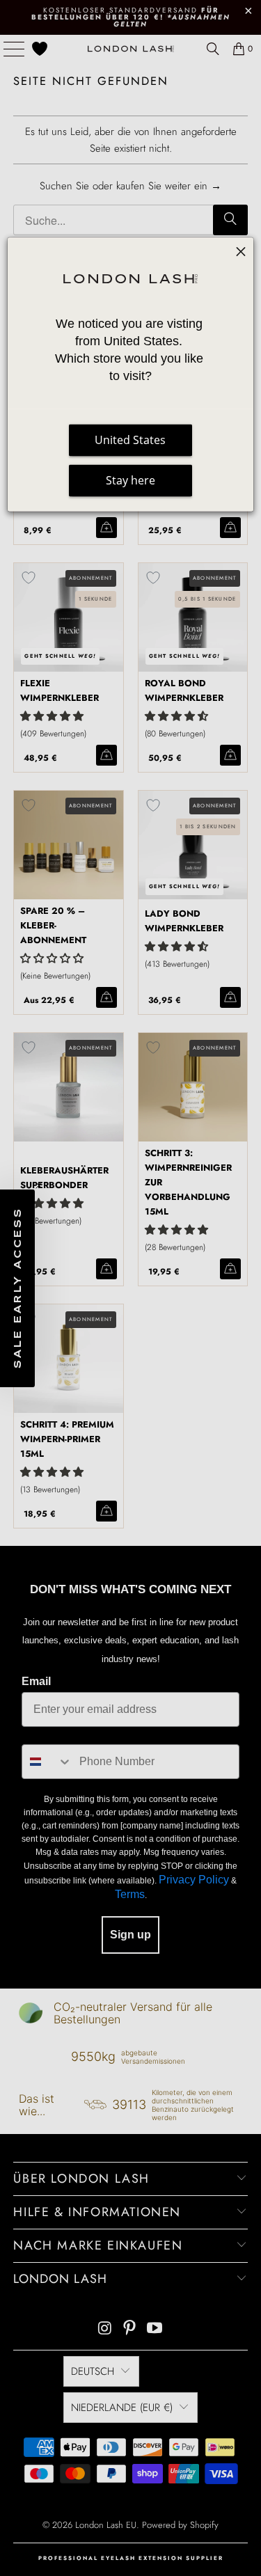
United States (130, 441)
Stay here (130, 481)
